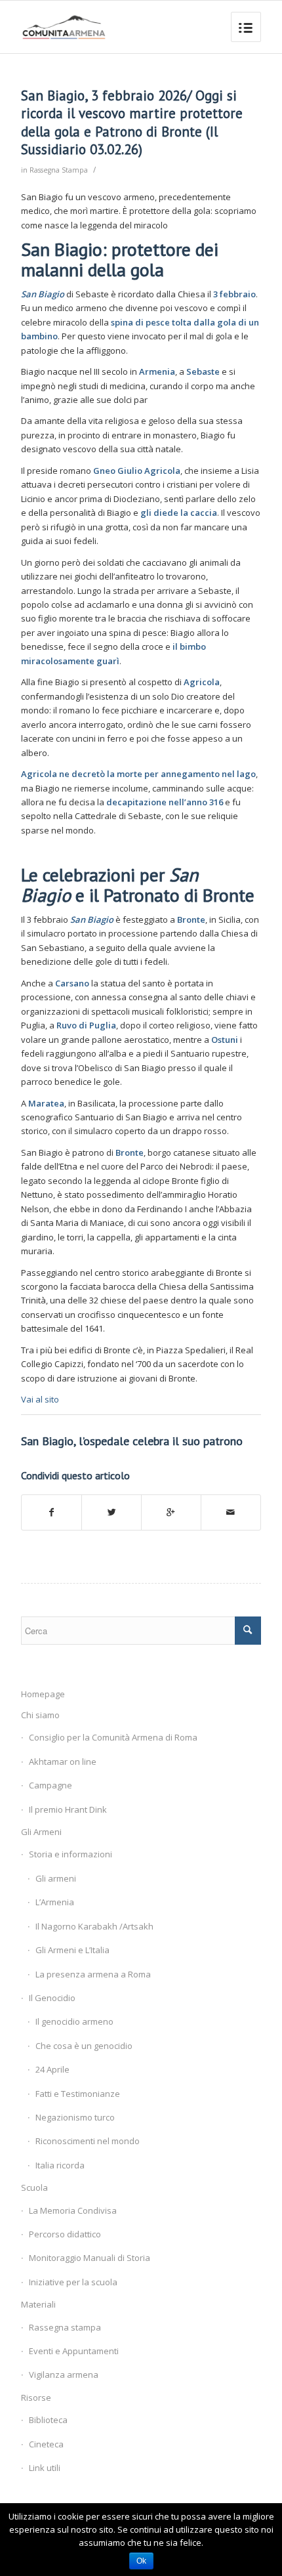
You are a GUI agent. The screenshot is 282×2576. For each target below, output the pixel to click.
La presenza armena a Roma (93, 1974)
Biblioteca (48, 2420)
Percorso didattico (65, 2234)
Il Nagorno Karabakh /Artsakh (94, 1926)
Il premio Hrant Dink (68, 1809)
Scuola (34, 2187)
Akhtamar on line (63, 1762)
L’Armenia (55, 1902)
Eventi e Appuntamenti (74, 2351)
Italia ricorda (60, 2165)
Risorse (36, 2397)
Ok (141, 2561)
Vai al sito (40, 1399)
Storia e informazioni (70, 1854)
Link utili (45, 2468)
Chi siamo (40, 1715)
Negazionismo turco (75, 2117)
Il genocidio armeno (74, 2021)
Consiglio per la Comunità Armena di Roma (113, 1737)
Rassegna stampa (65, 2327)
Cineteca (46, 2444)
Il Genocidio (52, 1998)
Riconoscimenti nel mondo (88, 2141)
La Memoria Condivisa (73, 2210)
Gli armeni (56, 1878)
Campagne (50, 1785)
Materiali (38, 2304)
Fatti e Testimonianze (78, 2094)
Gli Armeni (41, 1832)
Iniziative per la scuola (73, 2282)
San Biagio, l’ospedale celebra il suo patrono (132, 1441)
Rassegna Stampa (59, 170)
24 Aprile (52, 2069)
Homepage (43, 1694)
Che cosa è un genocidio (84, 2046)
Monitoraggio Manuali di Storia (90, 2258)
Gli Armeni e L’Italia (72, 1950)
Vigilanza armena (64, 2375)
